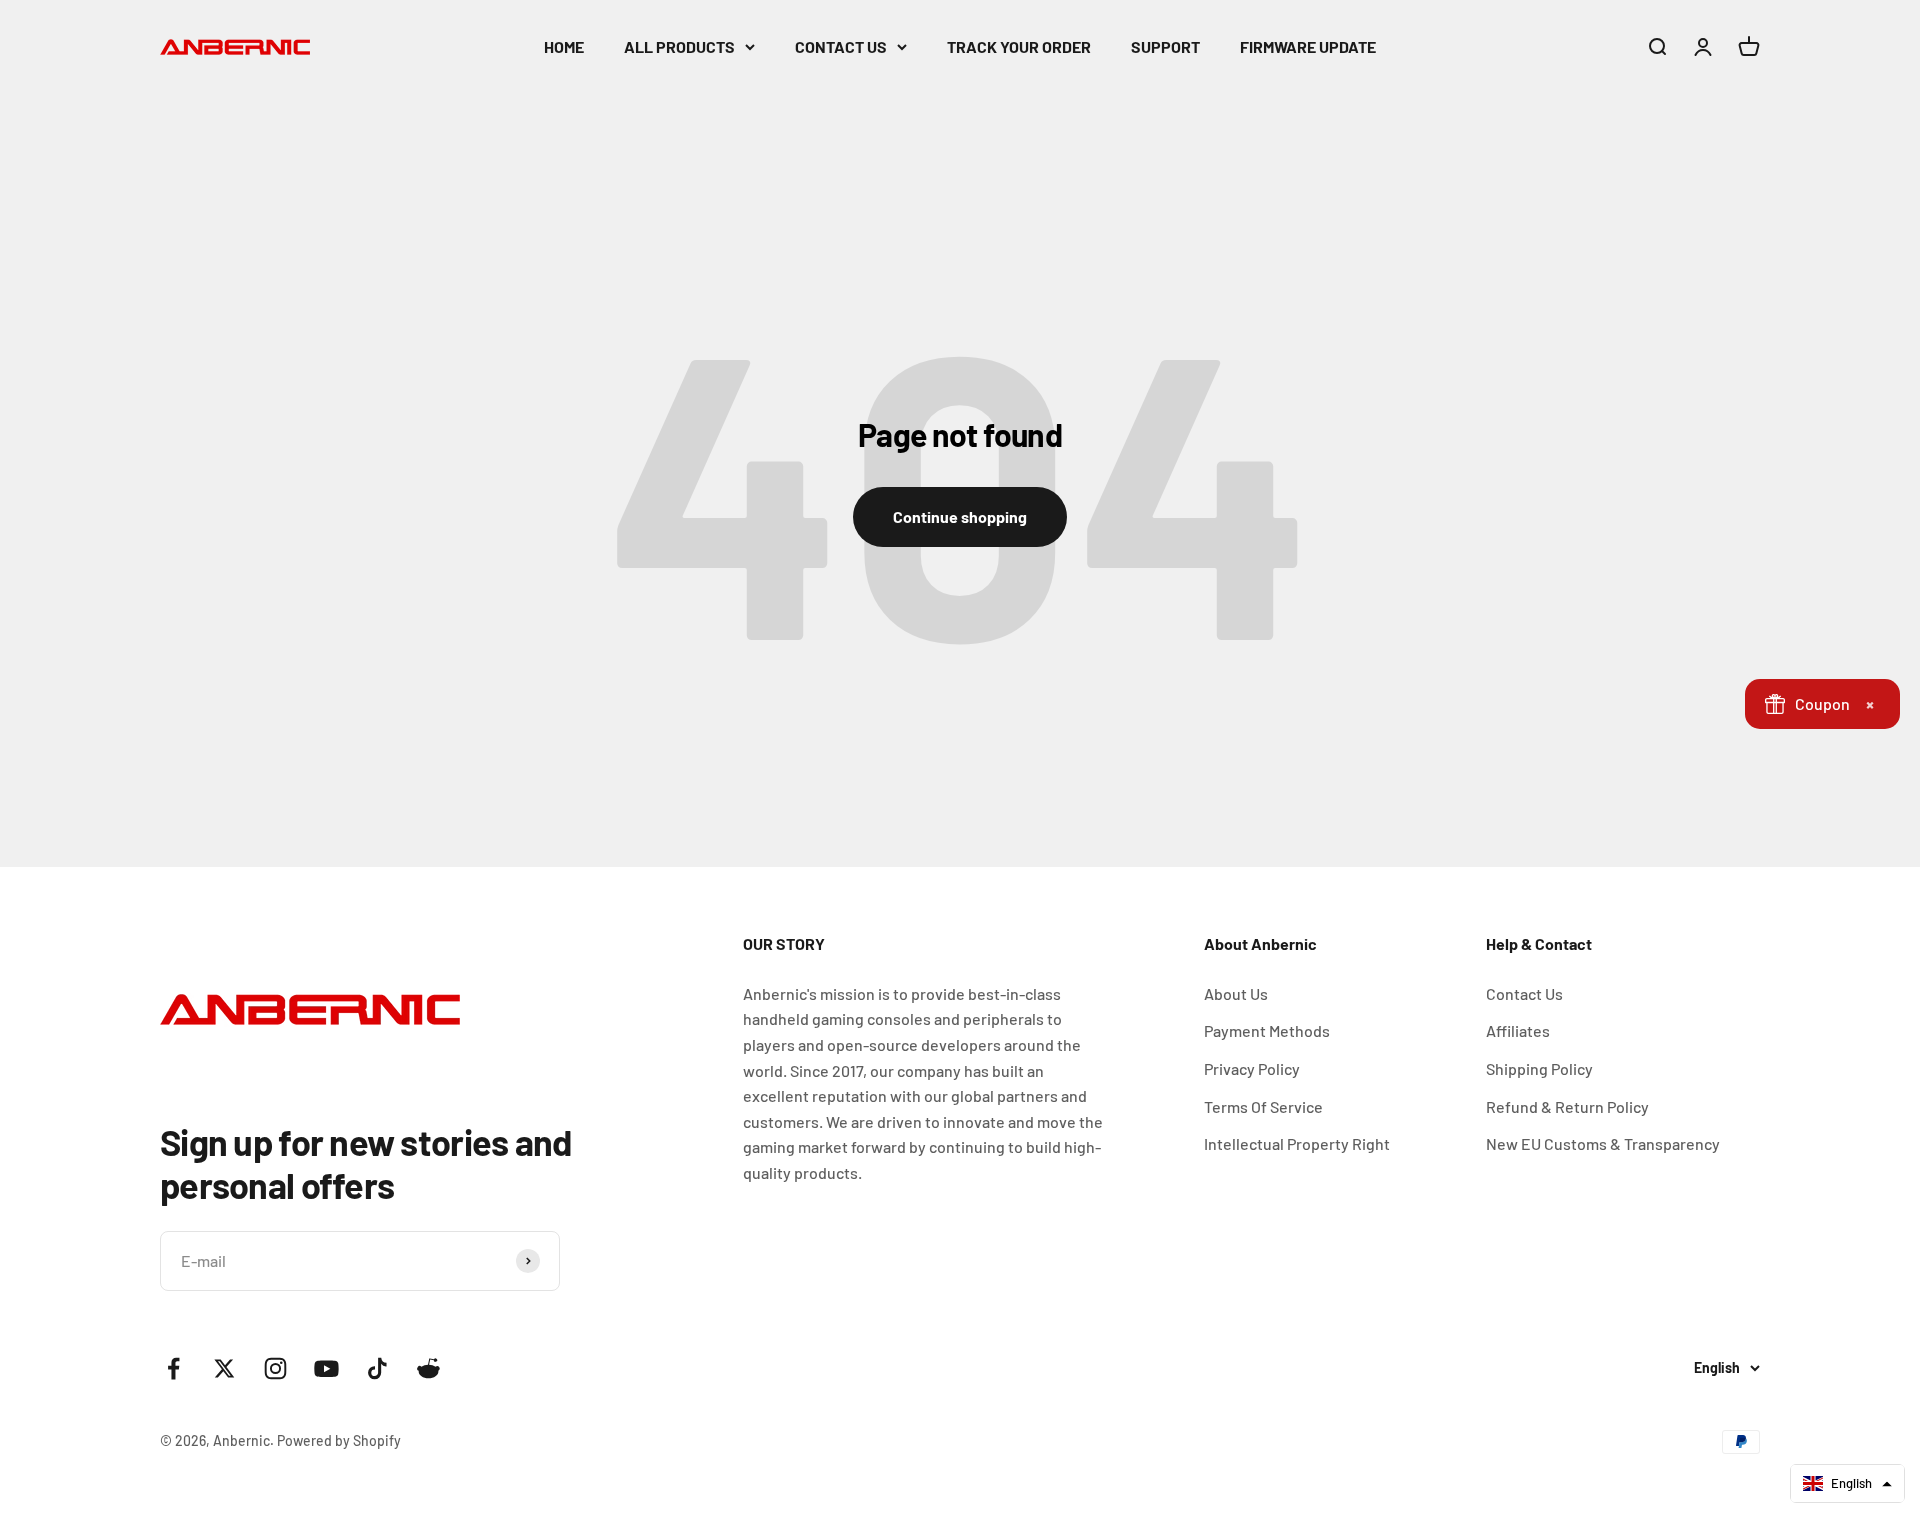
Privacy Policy (1252, 1068)
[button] (1847, 1483)
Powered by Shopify (339, 1440)
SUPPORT (1165, 46)
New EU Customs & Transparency (1603, 1143)
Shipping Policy (1539, 1068)
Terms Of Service (1263, 1106)
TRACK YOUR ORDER (1019, 46)
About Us (1236, 993)
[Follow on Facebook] (173, 1368)
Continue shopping (960, 516)
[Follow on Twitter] (224, 1368)
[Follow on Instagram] (275, 1368)
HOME (564, 46)
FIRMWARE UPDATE (1308, 46)
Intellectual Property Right (1297, 1143)
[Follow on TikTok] (377, 1368)
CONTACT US (841, 46)
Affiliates (1518, 1030)
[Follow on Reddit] (428, 1368)
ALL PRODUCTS (679, 46)
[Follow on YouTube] (326, 1368)
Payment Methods (1267, 1030)
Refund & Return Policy (1567, 1106)
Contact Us (1524, 993)
